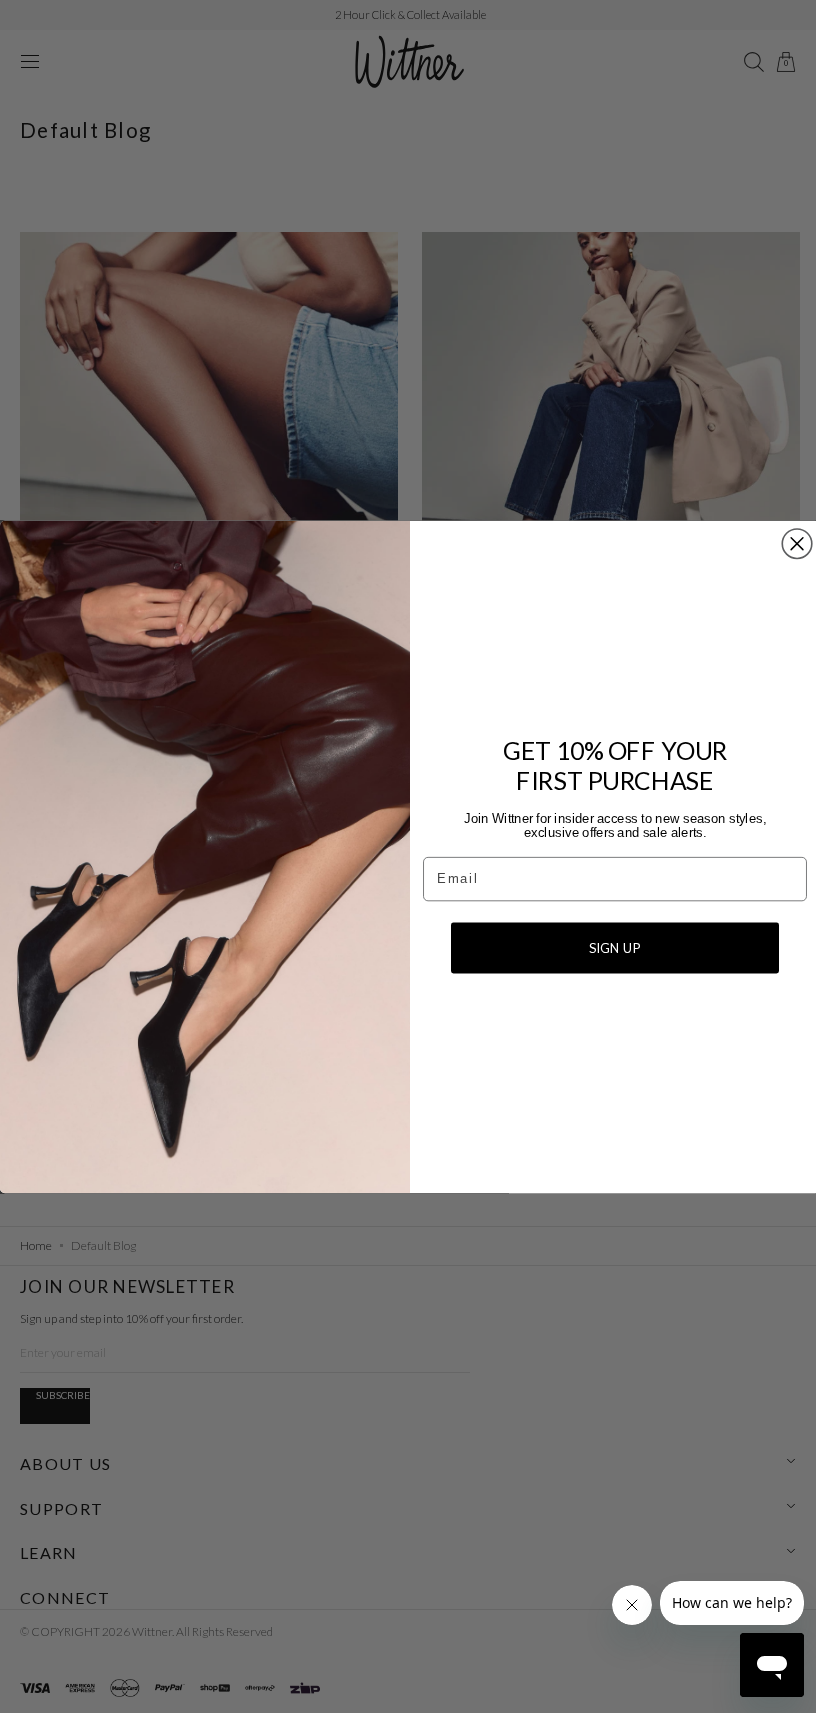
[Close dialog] (790, 544)
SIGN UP (608, 947)
